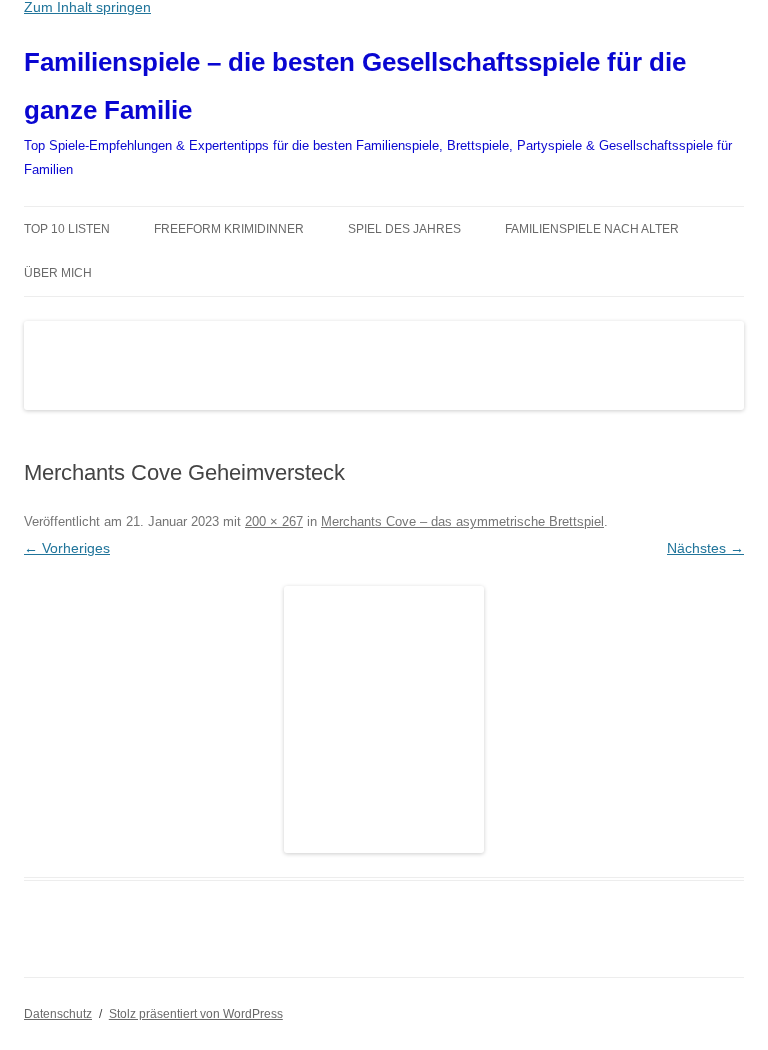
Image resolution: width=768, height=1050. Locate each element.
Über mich (58, 273)
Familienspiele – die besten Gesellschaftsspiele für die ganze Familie (355, 86)
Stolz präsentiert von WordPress (196, 1014)
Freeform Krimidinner (229, 229)
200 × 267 (274, 521)
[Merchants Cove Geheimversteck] (384, 719)
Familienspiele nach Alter (592, 229)
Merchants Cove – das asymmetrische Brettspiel (462, 521)
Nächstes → (705, 548)
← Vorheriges (67, 548)
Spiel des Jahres (404, 229)
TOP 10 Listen (67, 229)
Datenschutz (58, 1014)
